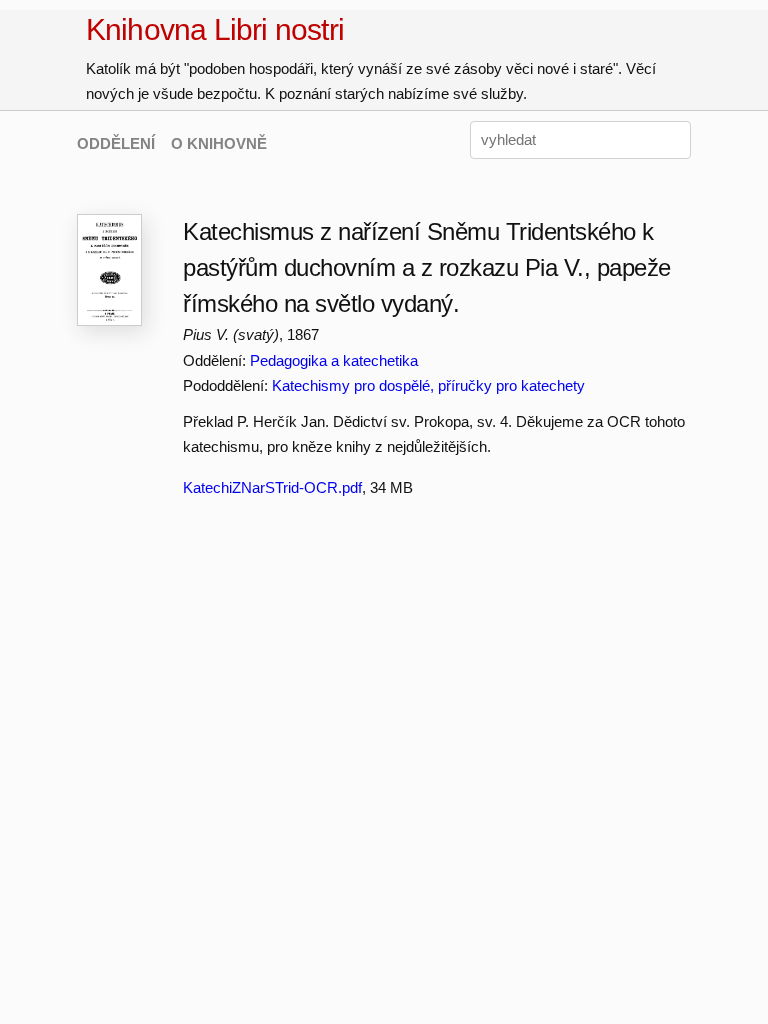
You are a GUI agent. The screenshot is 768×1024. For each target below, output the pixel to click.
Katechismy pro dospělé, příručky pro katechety (428, 385)
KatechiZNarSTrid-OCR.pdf (272, 487)
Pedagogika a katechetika (334, 360)
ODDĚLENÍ (116, 143)
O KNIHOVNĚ (219, 143)
